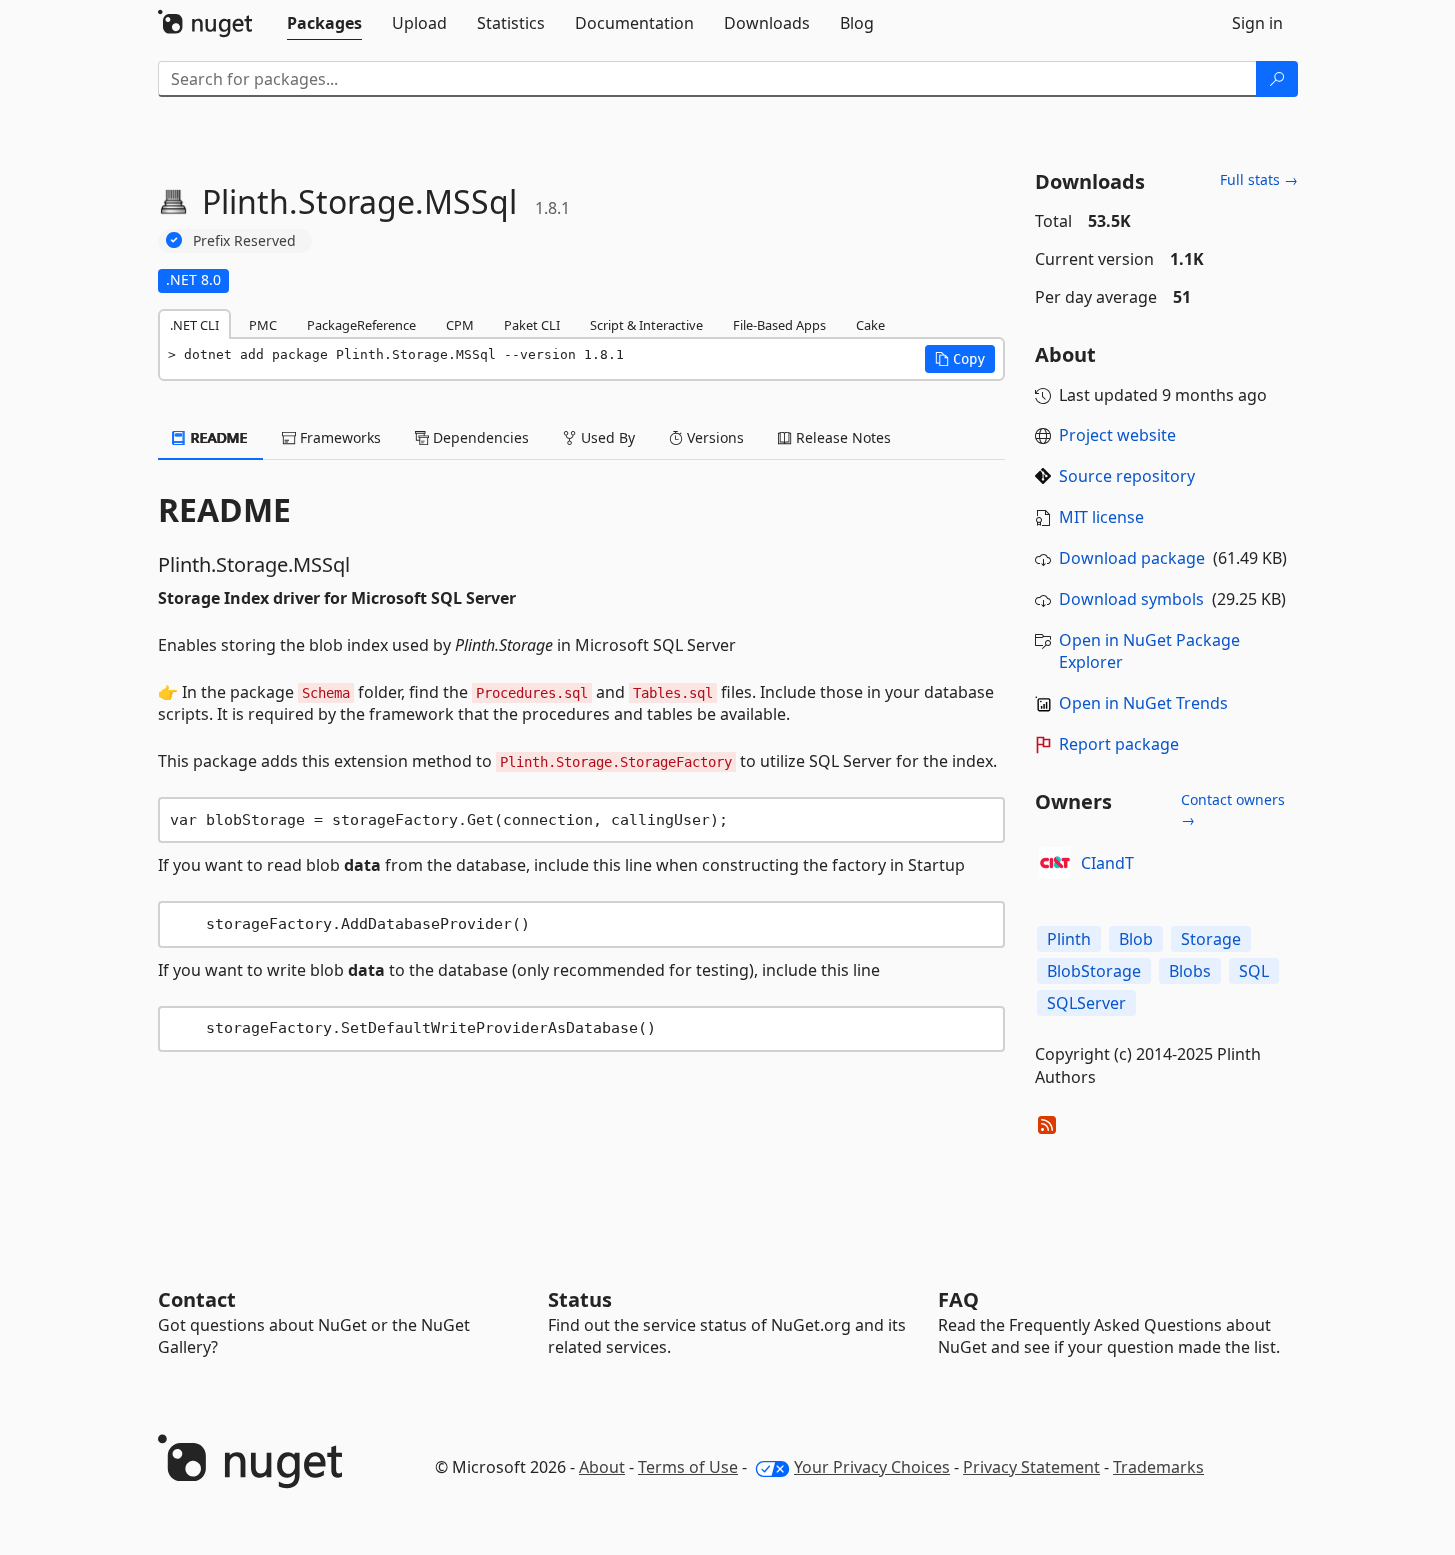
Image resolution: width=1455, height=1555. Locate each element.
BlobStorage (1094, 971)
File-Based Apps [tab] (779, 325)
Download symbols (1131, 599)
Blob (1136, 939)
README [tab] (217, 437)
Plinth (1069, 939)
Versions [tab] (713, 437)
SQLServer (1086, 1003)
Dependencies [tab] (479, 437)
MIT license (1101, 517)
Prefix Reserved (244, 240)
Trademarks (1158, 1467)
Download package (1132, 558)
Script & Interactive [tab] (646, 325)
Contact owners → (1233, 809)
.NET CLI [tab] (194, 325)
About (602, 1467)
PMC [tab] (263, 325)
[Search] (1277, 79)
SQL (1254, 971)
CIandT (1107, 863)
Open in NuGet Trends (1143, 703)
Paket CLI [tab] (532, 325)
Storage (1211, 939)
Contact (197, 1299)
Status (580, 1299)
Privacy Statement (1031, 1467)
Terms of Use (688, 1467)
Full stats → (1259, 179)
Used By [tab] (606, 437)
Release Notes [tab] (841, 437)
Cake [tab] (870, 325)
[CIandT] (1055, 863)
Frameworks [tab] (338, 437)
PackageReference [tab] (361, 325)
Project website (1117, 435)
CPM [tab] (460, 325)
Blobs (1190, 971)
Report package (1119, 744)
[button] (960, 359)
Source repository (1127, 476)
